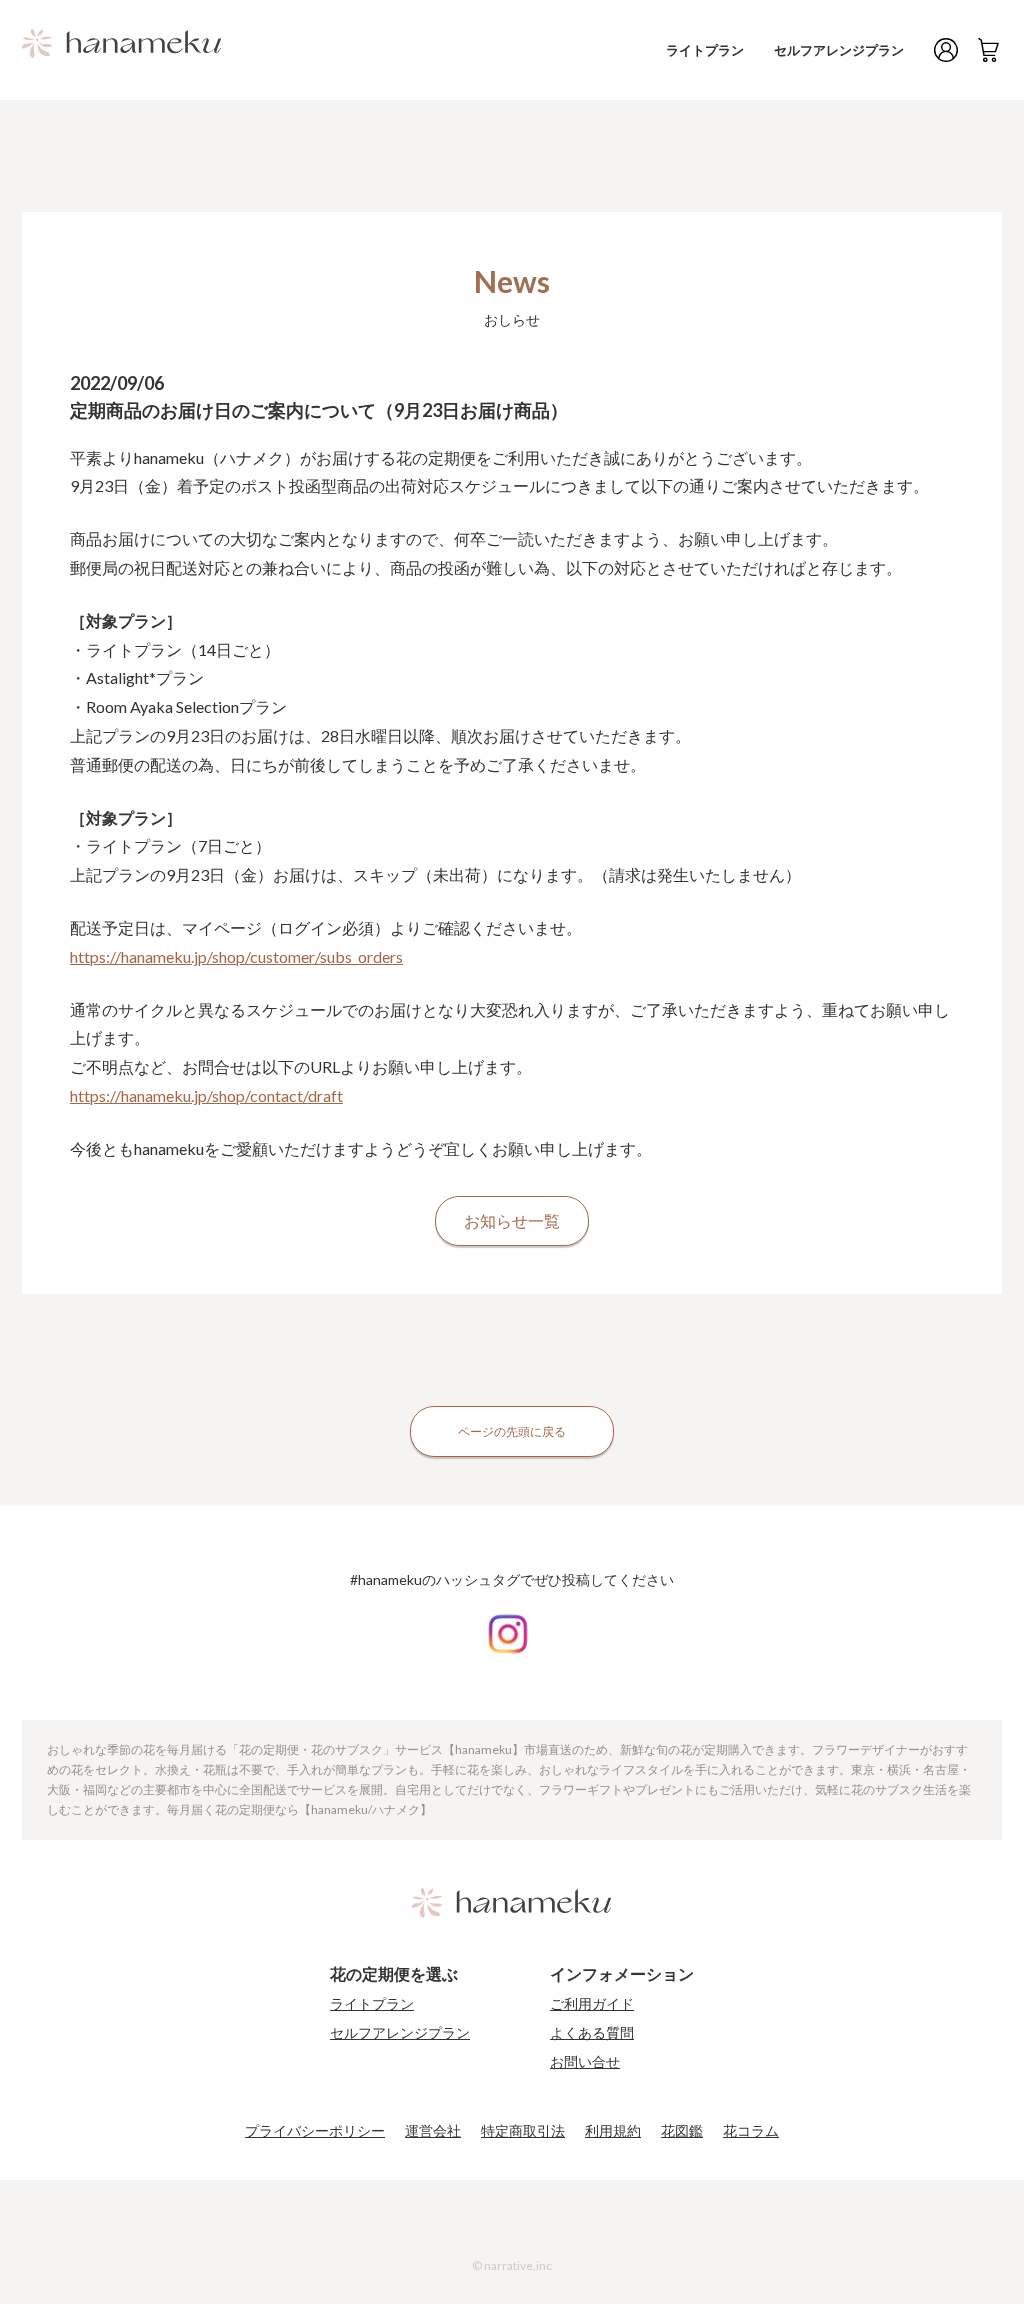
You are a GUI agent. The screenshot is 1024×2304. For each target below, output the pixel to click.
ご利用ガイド (592, 2004)
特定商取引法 (523, 2131)
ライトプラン (705, 50)
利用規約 (613, 2131)
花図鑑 (682, 2131)
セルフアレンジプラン (839, 50)
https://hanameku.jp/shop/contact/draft (206, 1095)
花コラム (751, 2131)
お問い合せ (585, 2062)
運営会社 (433, 2131)
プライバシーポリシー (315, 2131)
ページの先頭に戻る (512, 1431)
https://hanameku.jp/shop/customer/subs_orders (236, 956)
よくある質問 (592, 2033)
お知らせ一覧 (512, 1220)
